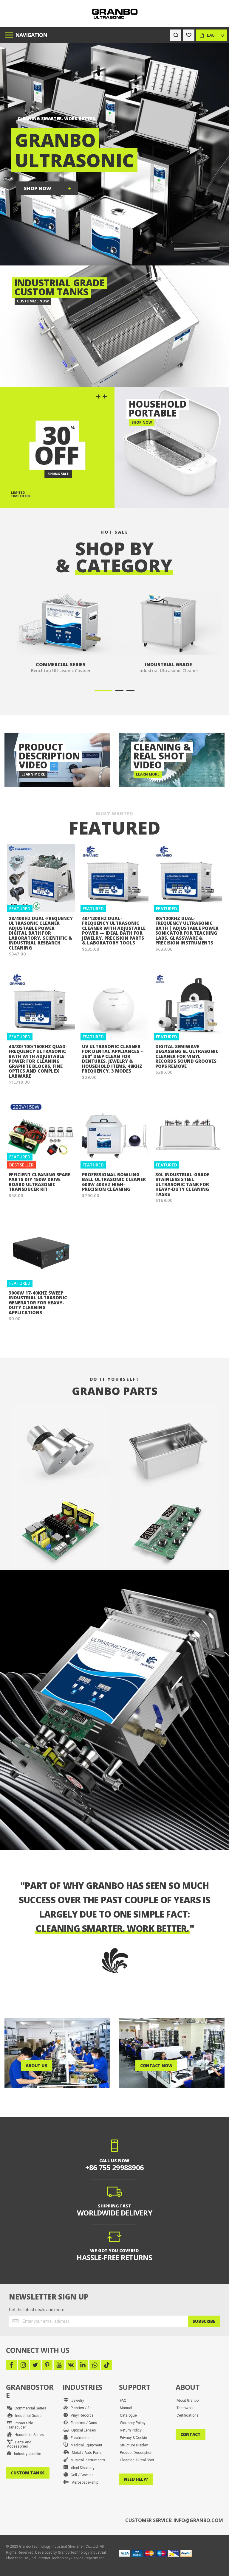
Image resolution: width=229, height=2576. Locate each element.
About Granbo (188, 2401)
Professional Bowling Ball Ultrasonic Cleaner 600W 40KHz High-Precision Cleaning (114, 1182)
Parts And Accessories (19, 2444)
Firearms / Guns (83, 2423)
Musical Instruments (86, 2460)
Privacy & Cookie (133, 2438)
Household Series (28, 2435)
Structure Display (134, 2445)
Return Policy (131, 2430)
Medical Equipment (85, 2445)
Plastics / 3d (80, 2408)
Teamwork (185, 2408)
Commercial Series (29, 2408)
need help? (136, 2479)
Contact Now (156, 2065)
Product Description (136, 2453)
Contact (191, 2434)
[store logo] (115, 14)
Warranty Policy (133, 2423)
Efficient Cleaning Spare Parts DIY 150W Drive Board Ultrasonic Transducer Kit (40, 1182)
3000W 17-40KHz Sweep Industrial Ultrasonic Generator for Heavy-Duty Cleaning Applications (38, 1303)
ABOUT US (37, 2065)
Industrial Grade (27, 2416)
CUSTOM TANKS (28, 2473)
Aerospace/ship (84, 2482)
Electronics (79, 2438)
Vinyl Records (81, 2415)
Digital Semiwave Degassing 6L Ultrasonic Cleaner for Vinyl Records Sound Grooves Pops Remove (187, 1056)
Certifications (188, 2415)
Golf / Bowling (81, 2475)
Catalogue (128, 2415)
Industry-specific (26, 2454)
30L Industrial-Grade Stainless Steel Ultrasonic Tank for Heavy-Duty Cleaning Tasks (182, 1184)
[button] (103, 691)
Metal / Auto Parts (85, 2453)
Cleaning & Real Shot (137, 2460)
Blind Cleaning (81, 2468)
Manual (126, 2408)
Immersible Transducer (20, 2425)
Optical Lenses (82, 2430)
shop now (38, 188)
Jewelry (76, 2401)
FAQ (123, 2401)
